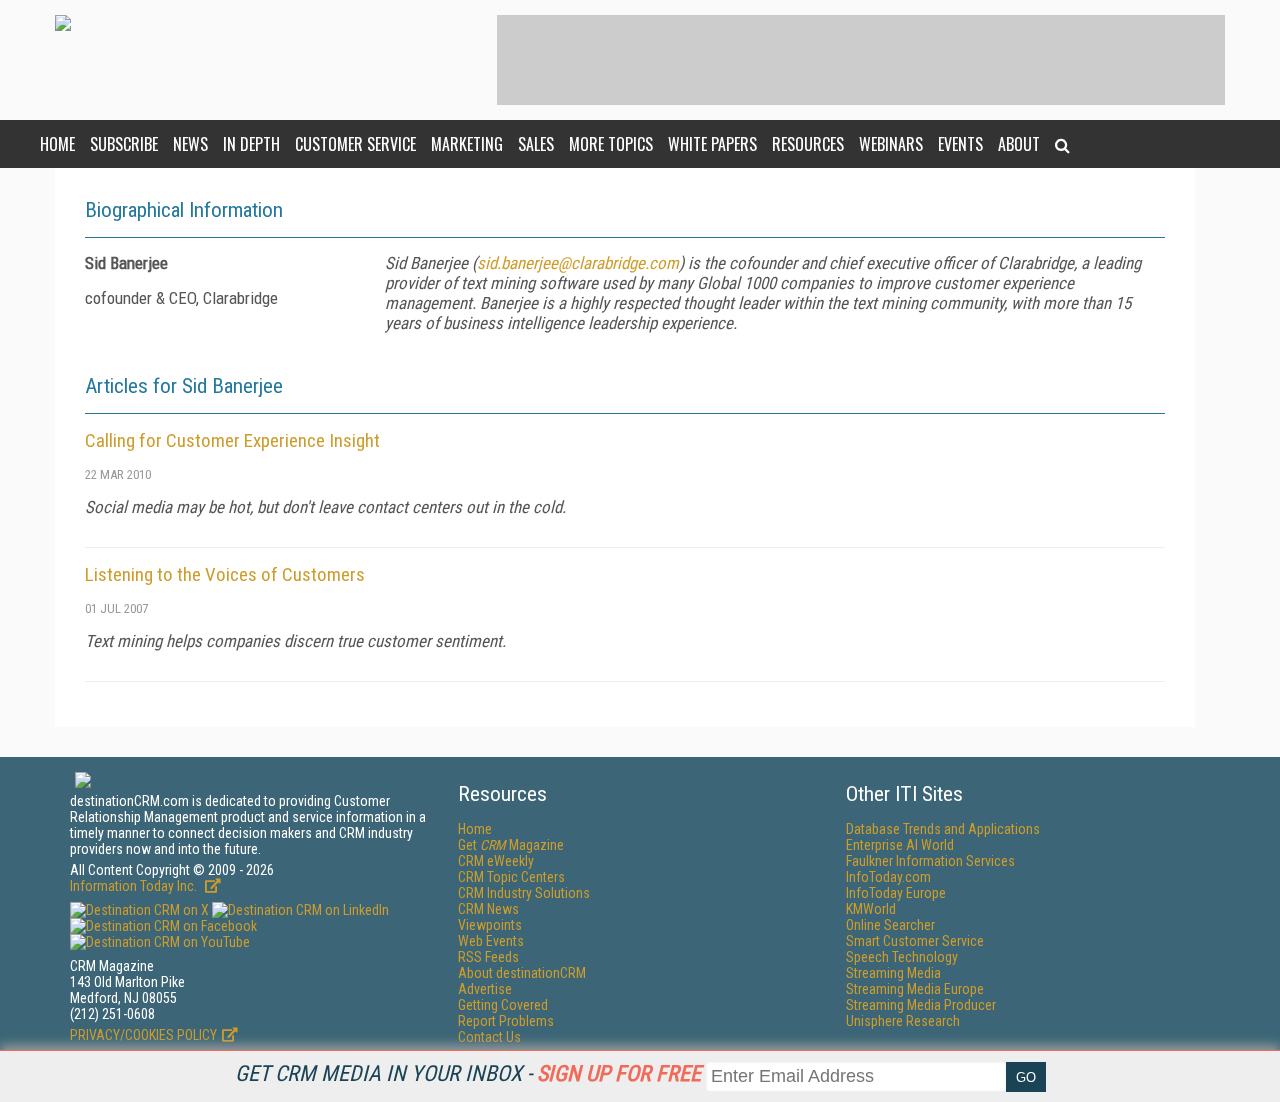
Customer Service (355, 144)
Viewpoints (490, 925)
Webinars (891, 144)
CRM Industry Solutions (524, 893)
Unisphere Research (903, 1021)
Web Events (491, 941)
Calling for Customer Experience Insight (232, 440)
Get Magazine (511, 845)
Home (57, 144)
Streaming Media (893, 973)
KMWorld (871, 909)
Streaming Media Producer (921, 1005)
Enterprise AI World (900, 845)
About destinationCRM (522, 973)
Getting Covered (503, 1005)
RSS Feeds (488, 957)
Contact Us (489, 1037)
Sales (536, 144)
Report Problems (506, 1021)
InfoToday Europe (896, 893)
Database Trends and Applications (943, 829)
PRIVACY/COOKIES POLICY (143, 1035)
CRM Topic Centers (511, 877)
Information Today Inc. (135, 886)
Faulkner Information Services (930, 861)
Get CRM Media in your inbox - (468, 1073)
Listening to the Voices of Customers (225, 574)
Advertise (485, 989)
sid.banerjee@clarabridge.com (578, 263)
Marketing (467, 144)
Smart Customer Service (915, 941)
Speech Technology (902, 957)
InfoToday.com (888, 877)
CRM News (488, 909)
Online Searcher (890, 925)
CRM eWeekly (496, 861)
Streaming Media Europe (915, 989)
